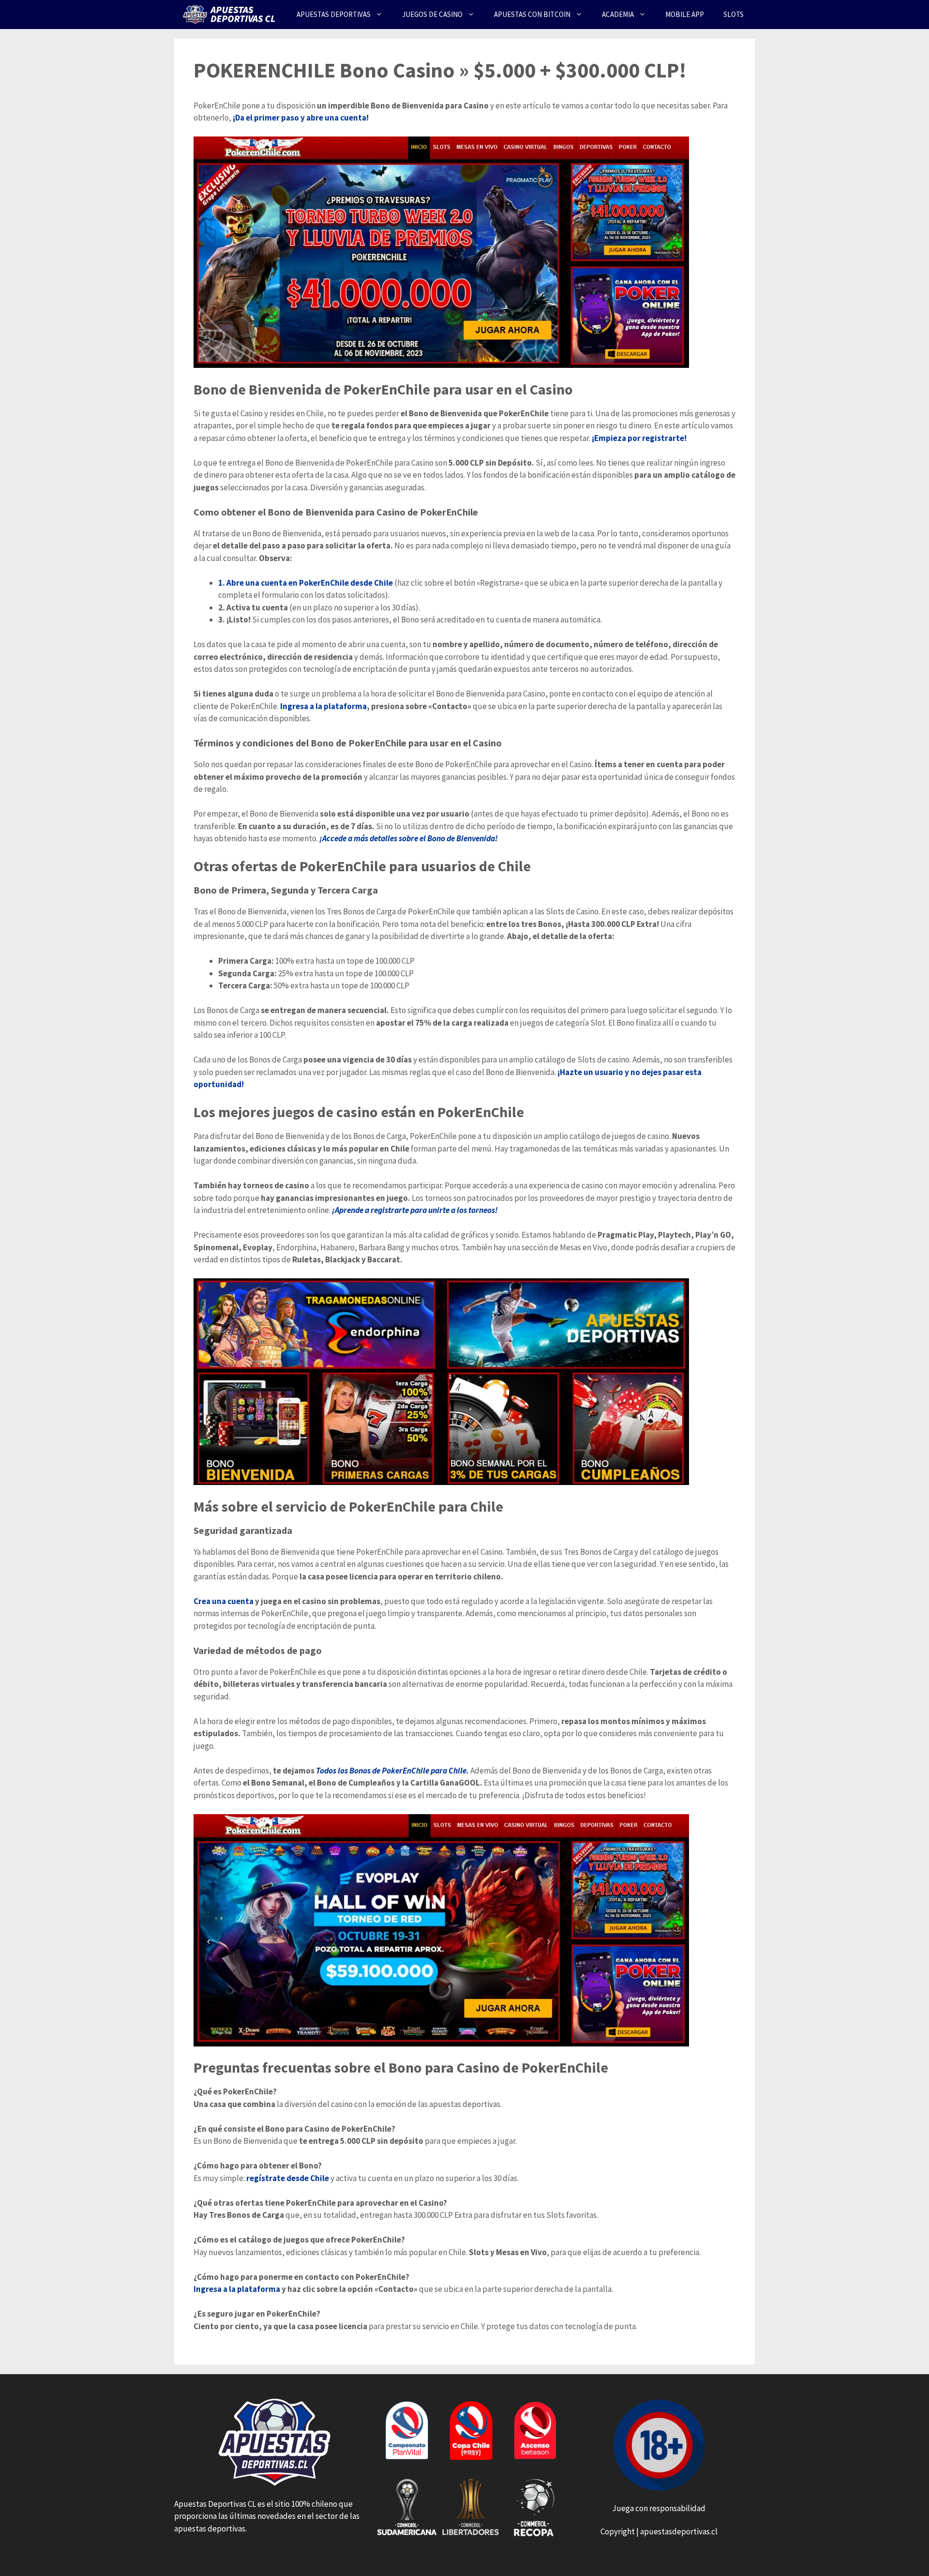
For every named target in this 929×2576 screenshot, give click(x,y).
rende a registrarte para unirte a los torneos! (421, 1210)
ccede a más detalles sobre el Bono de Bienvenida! (412, 838)
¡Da (239, 118)
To (320, 1771)
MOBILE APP (685, 14)
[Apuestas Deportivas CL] (231, 15)
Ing (286, 706)
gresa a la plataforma (240, 2289)
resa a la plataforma (330, 706)
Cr (198, 1601)
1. (222, 583)
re (250, 2178)
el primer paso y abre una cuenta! (307, 118)
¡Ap (338, 1210)
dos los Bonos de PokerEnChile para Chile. (397, 1771)
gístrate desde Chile (292, 2178)
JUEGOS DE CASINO (432, 14)
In (197, 2289)
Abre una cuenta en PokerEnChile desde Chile (310, 583)
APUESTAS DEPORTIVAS (334, 14)
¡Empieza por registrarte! (639, 438)
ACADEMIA (618, 14)
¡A (323, 838)
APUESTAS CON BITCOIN (532, 14)
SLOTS (734, 14)
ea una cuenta (228, 1601)
